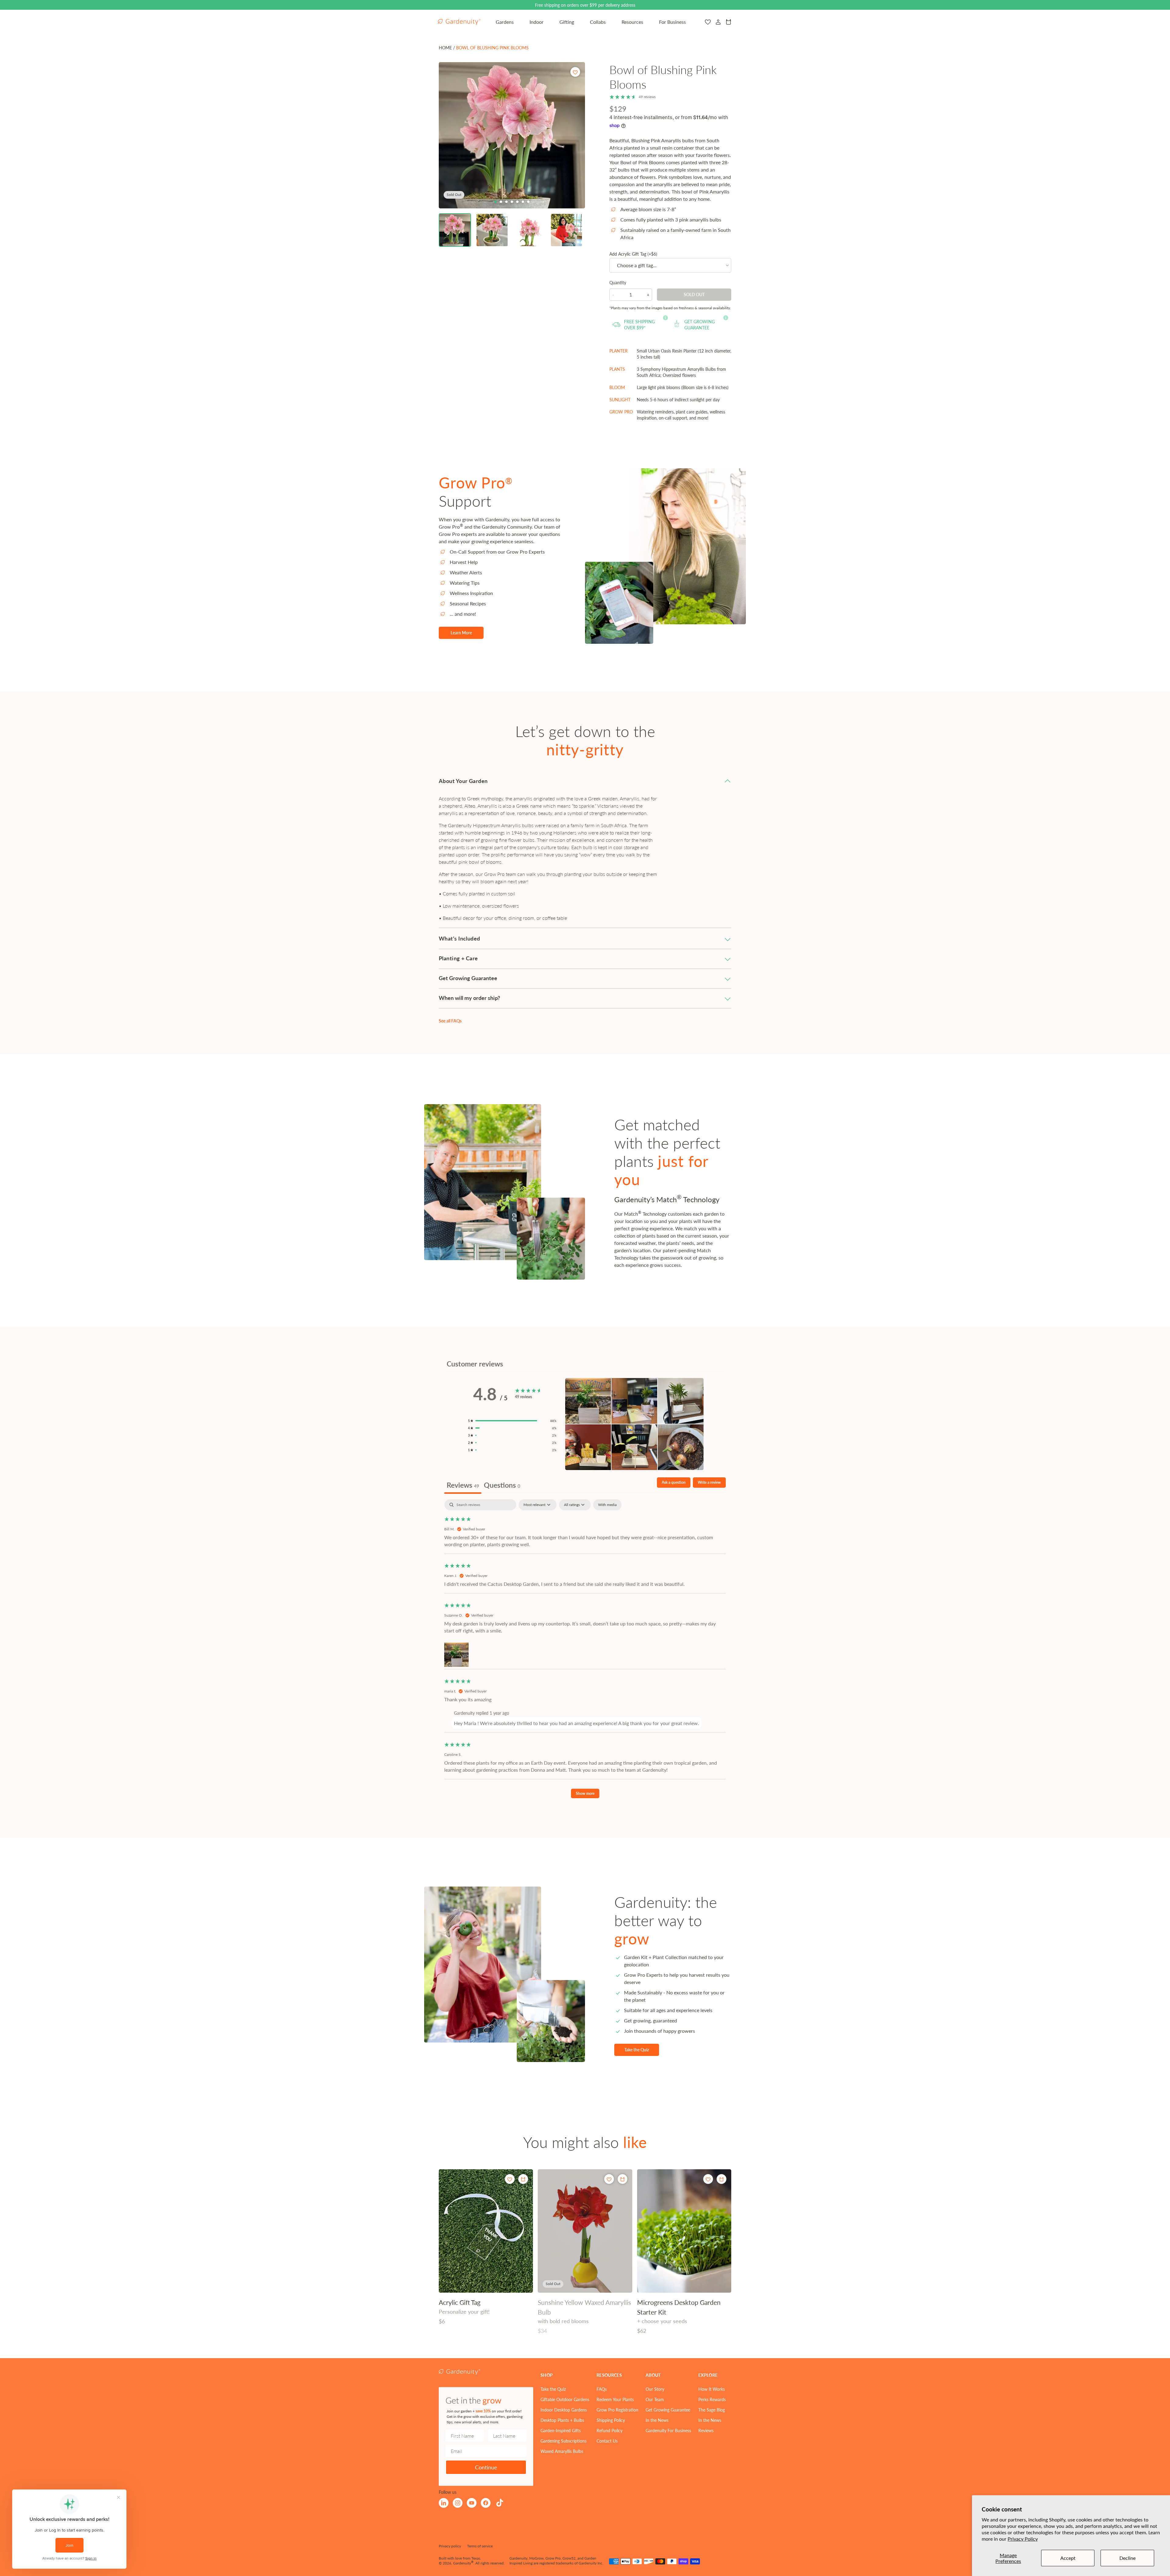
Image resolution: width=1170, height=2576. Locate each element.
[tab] (495, 202)
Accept (1068, 2558)
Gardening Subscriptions (564, 2441)
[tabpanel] (585, 1652)
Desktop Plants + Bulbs (562, 2420)
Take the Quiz (637, 2050)
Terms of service (480, 2546)
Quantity (618, 282)
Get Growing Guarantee (668, 2410)
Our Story (655, 2389)
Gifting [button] (567, 22)
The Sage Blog (712, 2410)
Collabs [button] (598, 22)
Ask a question (674, 1482)
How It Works (712, 2389)
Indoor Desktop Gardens (564, 2410)
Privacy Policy (1023, 2539)
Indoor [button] (537, 22)
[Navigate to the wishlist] (708, 22)
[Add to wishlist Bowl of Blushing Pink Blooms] (575, 72)
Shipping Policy (611, 2420)
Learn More (461, 632)
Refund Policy (610, 2430)
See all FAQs (450, 1021)
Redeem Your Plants (615, 2399)
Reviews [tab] (463, 1485)
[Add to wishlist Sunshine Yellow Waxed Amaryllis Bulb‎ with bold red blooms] (609, 2179)
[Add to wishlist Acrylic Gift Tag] (510, 2179)
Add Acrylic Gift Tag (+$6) (633, 254)
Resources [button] (632, 22)
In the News (657, 2420)
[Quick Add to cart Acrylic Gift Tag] (523, 2179)
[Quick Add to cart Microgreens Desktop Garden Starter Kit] (721, 2179)
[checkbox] (607, 1505)
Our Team (655, 2399)
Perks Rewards (712, 2399)
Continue (486, 2467)
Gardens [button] (505, 22)
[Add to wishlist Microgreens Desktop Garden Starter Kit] (708, 2179)
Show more (585, 1793)
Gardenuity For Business (668, 2430)
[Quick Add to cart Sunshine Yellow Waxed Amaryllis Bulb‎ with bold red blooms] (622, 2179)
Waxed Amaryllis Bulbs (562, 2451)
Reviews (706, 2430)
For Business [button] (672, 22)
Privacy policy (450, 2546)
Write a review (709, 1482)
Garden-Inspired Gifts (561, 2430)
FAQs (602, 2389)
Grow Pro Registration (617, 2410)
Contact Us (607, 2441)
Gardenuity (462, 2563)
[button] (455, 230)
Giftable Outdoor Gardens (565, 2399)
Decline (1127, 2558)
